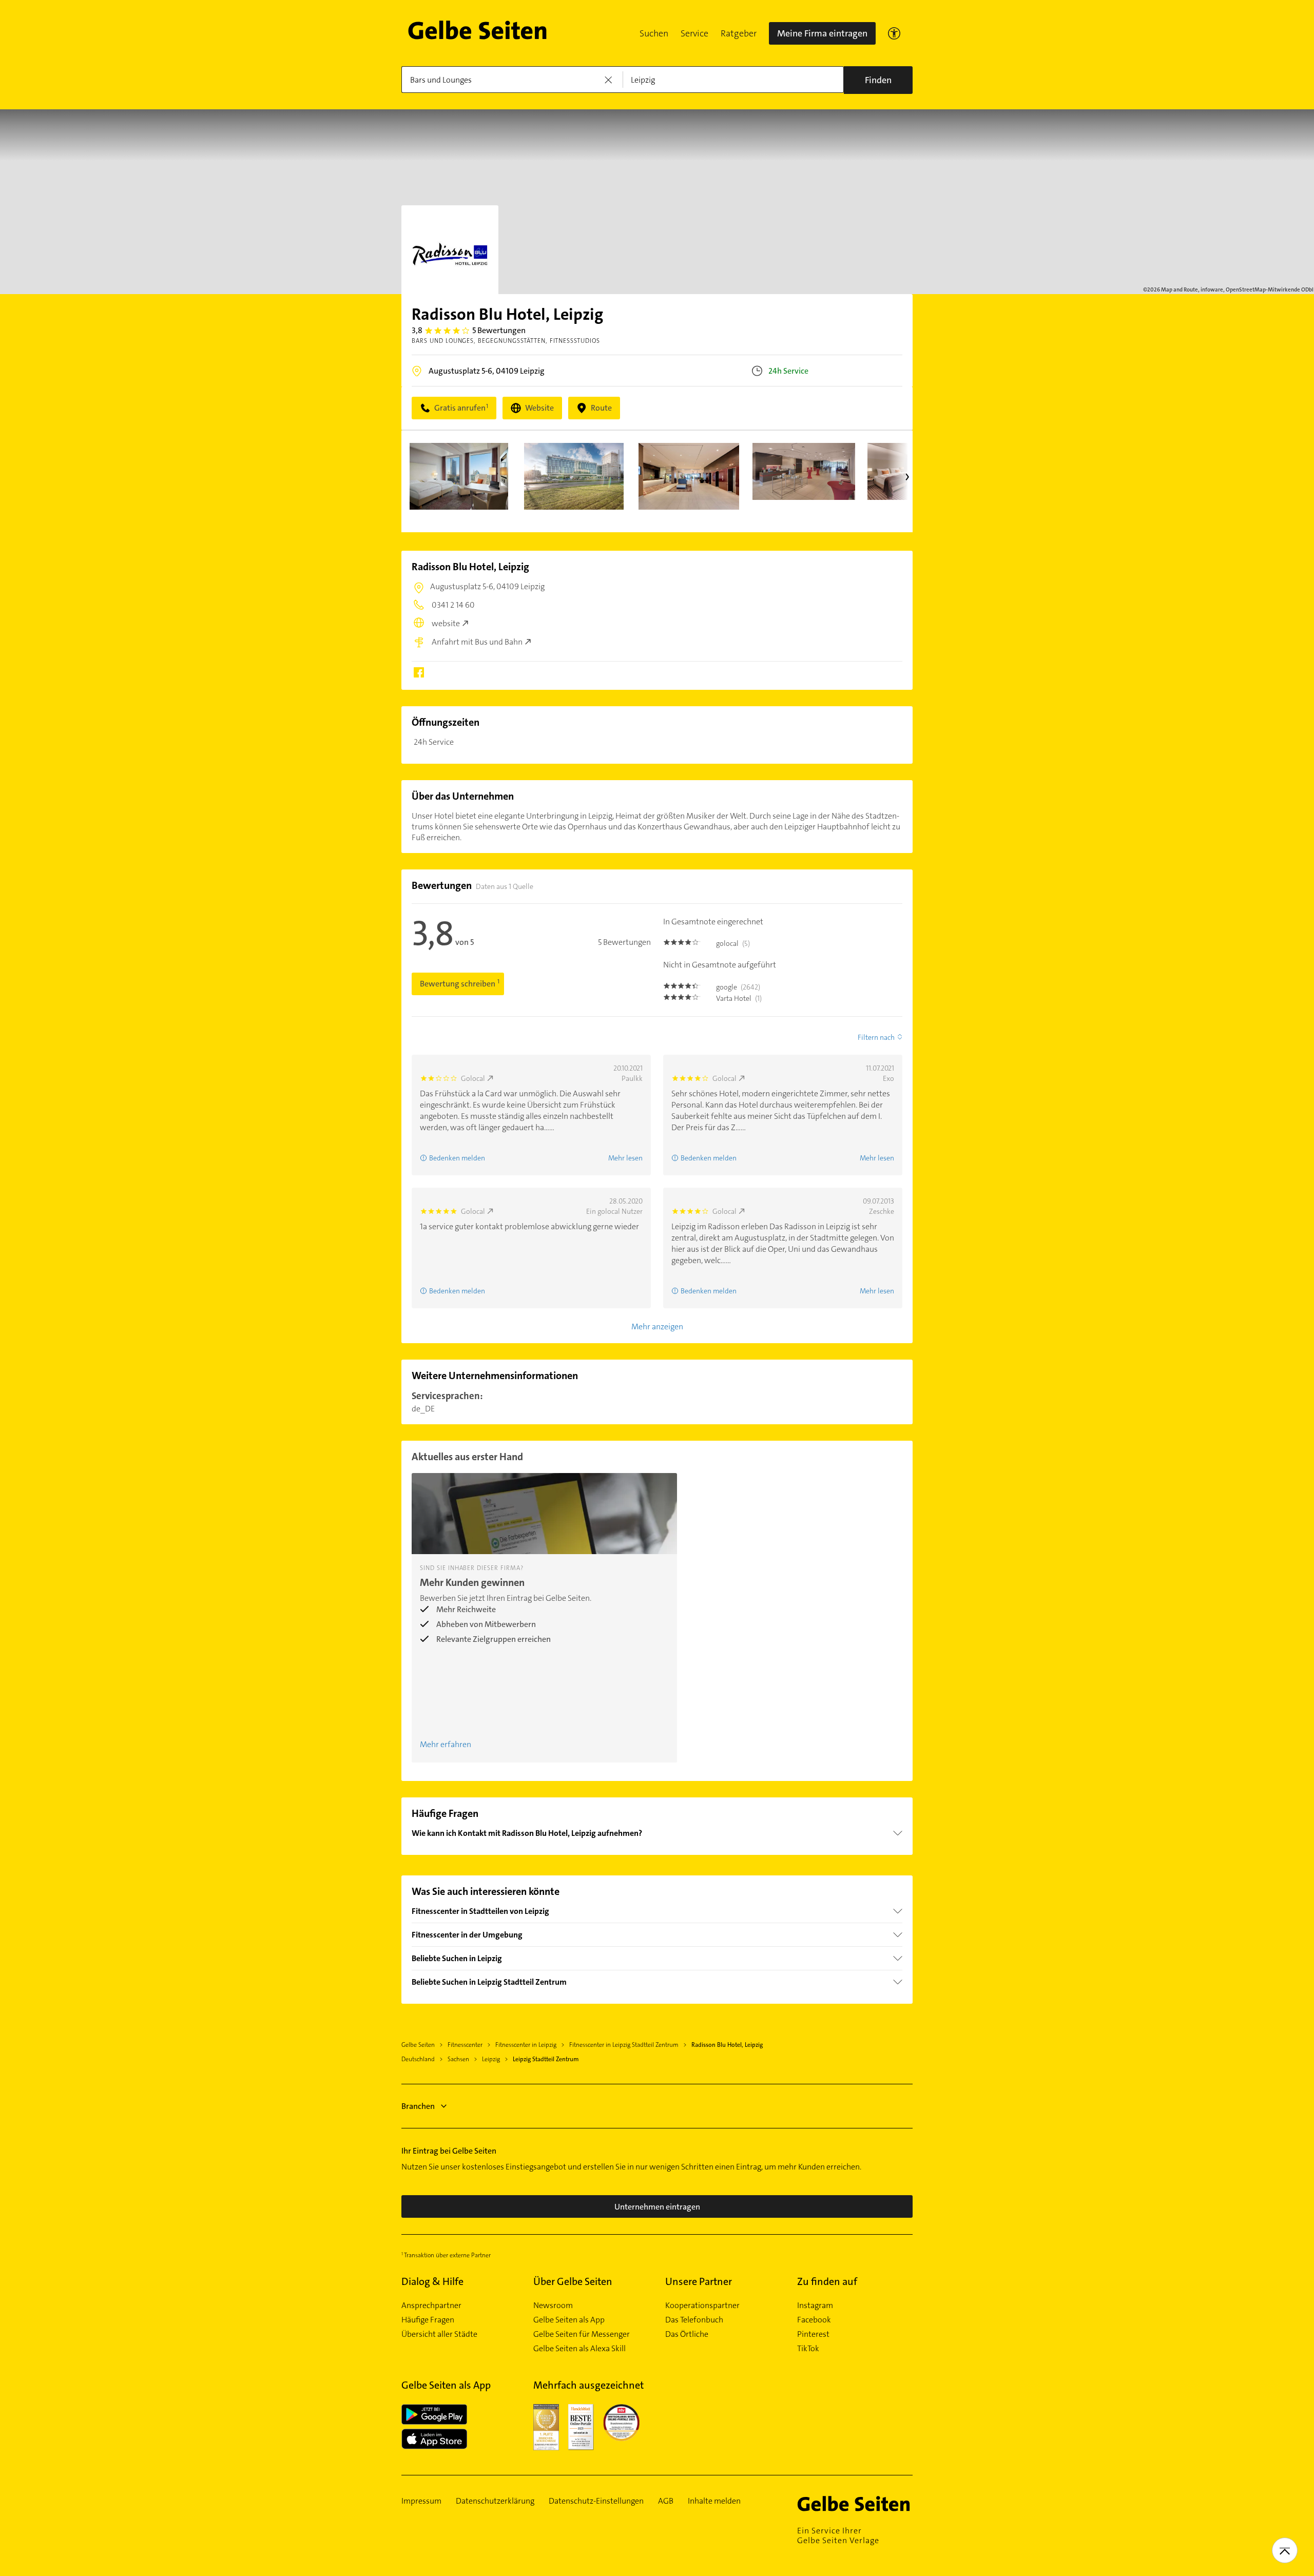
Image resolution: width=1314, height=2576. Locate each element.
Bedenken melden (457, 1158)
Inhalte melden (714, 2501)
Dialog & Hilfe (432, 2281)
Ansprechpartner (431, 2306)
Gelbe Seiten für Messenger (582, 2334)
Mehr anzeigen (657, 1326)
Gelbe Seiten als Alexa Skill (579, 2349)
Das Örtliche (687, 2334)
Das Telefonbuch (694, 2320)
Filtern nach (876, 1037)
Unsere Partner (699, 2281)
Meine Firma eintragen (822, 33)
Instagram (815, 2306)
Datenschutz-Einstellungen (596, 2501)
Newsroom (553, 2306)
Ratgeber (739, 33)
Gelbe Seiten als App (569, 2320)
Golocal (473, 1078)
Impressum (421, 2501)
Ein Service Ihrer (838, 2535)
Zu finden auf (827, 2281)
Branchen (418, 2106)
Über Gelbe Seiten (573, 2281)
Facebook (814, 2320)
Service (694, 33)
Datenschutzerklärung (495, 2501)
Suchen (654, 33)
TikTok (808, 2349)
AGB (666, 2501)
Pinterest (813, 2334)
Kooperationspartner (702, 2306)
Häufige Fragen (428, 2320)
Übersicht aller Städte (439, 2334)
